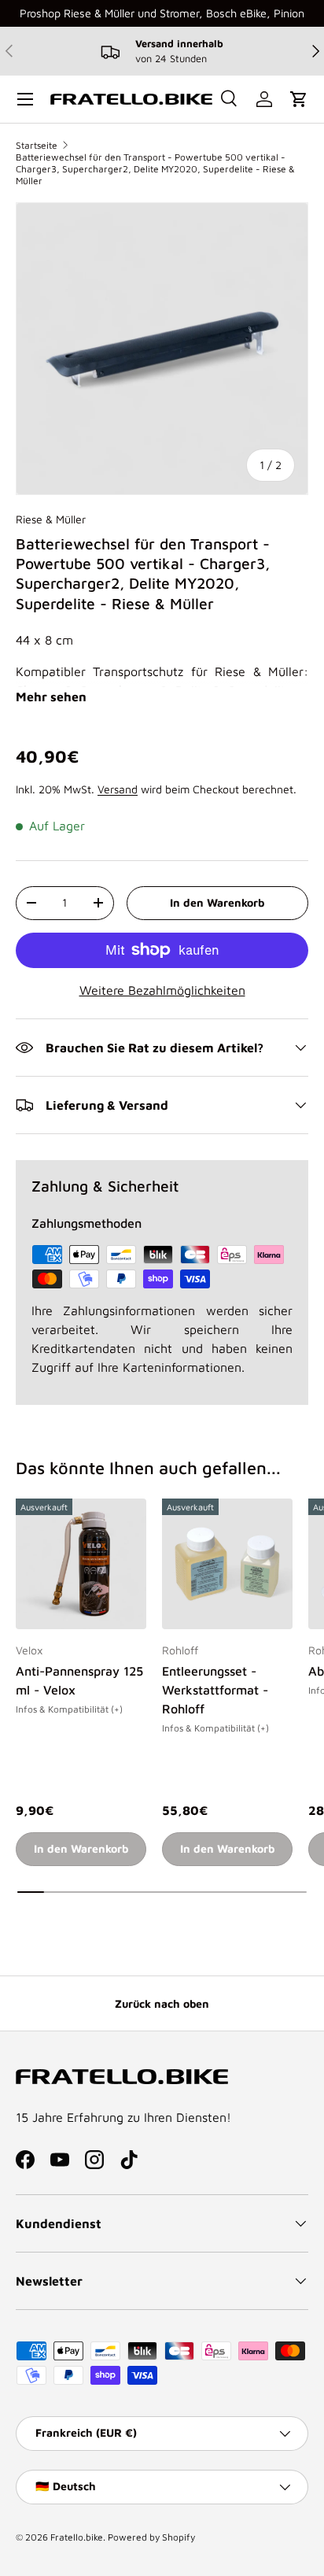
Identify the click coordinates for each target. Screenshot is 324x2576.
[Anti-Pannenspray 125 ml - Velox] (81, 1564)
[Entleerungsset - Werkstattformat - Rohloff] (227, 1564)
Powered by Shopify (151, 2537)
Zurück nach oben (162, 2003)
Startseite (37, 145)
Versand (118, 789)
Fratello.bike (77, 2537)
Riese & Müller (51, 519)
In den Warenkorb (217, 902)
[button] (299, 99)
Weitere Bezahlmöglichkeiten (162, 990)
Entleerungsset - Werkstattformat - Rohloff (215, 1690)
